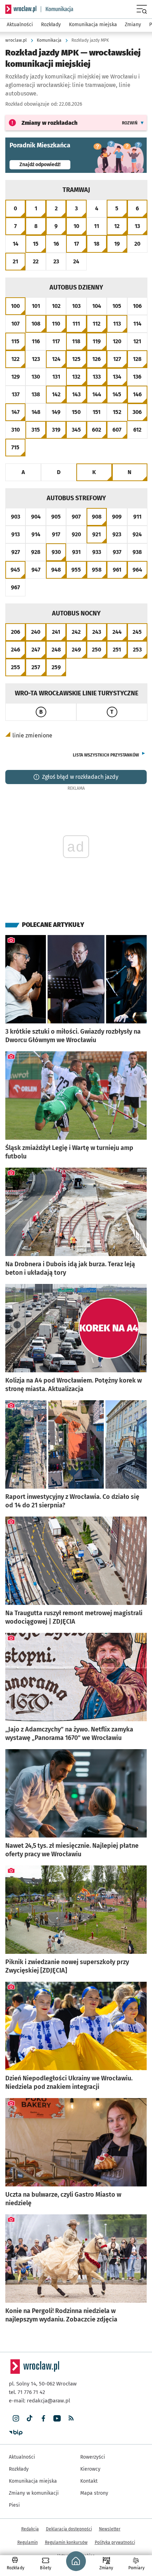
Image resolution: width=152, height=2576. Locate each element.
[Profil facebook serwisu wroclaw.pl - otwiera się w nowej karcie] (43, 2419)
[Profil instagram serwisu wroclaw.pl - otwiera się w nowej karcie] (16, 2419)
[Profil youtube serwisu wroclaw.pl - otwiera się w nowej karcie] (57, 2419)
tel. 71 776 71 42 (27, 2392)
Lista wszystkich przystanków (106, 755)
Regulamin (28, 2542)
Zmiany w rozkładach (49, 123)
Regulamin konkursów (66, 2542)
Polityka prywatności (115, 2542)
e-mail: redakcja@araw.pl (39, 2401)
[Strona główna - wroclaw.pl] (21, 9)
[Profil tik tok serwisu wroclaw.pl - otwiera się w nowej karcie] (30, 2419)
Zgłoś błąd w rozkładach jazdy (80, 777)
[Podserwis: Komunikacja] (57, 9)
